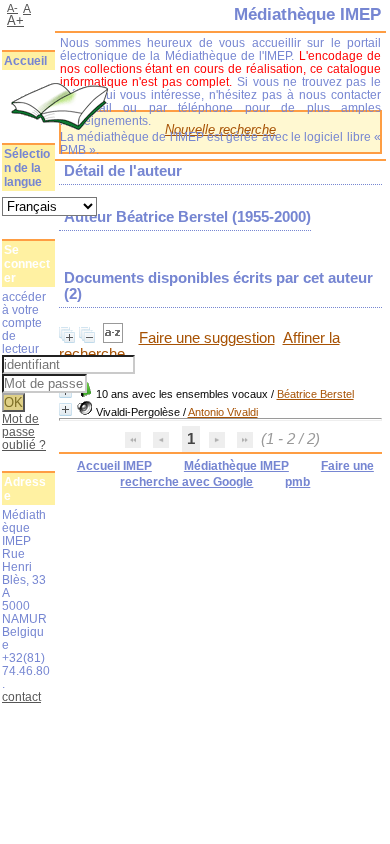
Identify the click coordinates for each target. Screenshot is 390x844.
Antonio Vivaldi (223, 412)
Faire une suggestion (207, 338)
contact (21, 696)
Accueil (25, 61)
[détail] (65, 409)
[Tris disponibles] (115, 338)
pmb (297, 482)
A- (12, 8)
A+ (15, 20)
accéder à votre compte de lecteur (24, 322)
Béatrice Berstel (315, 394)
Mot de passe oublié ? (24, 431)
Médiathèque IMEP (236, 466)
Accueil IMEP (114, 466)
